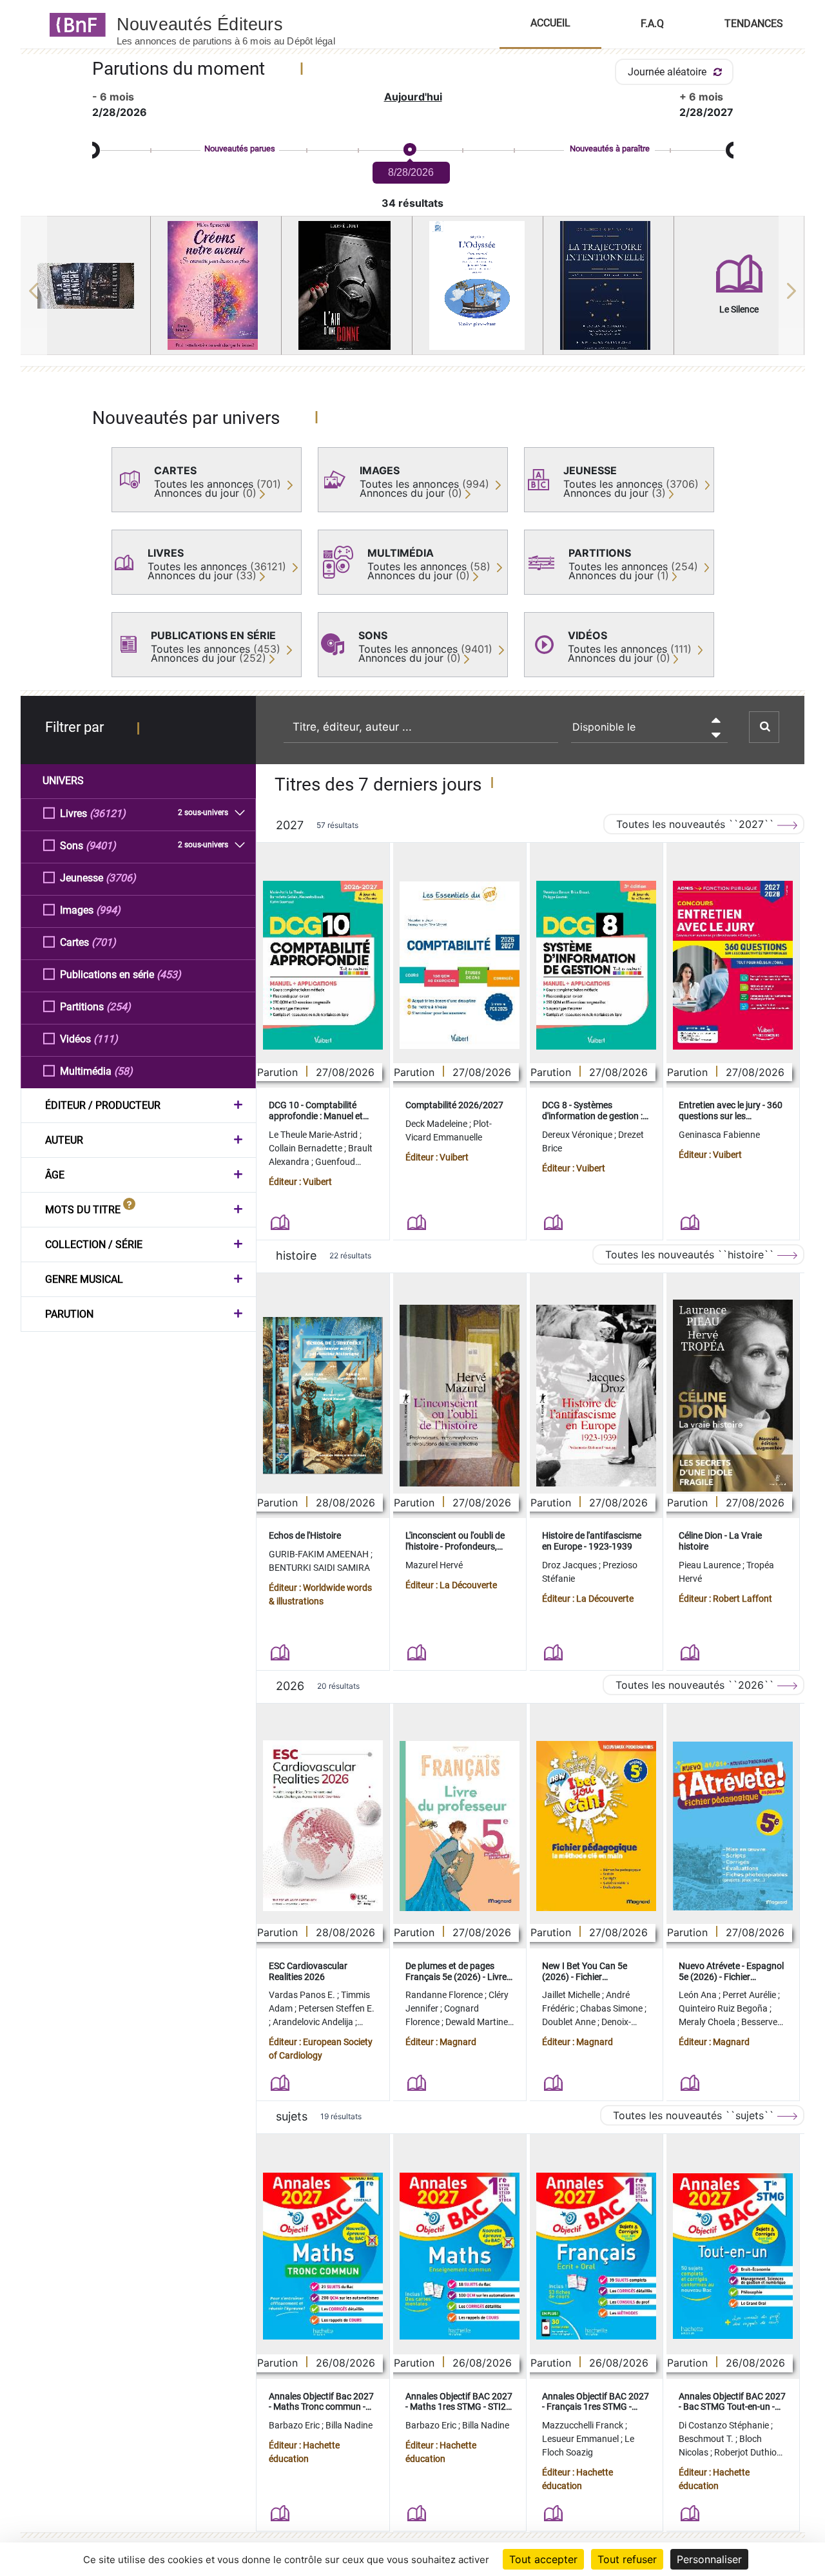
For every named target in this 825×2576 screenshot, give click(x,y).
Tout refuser (627, 2559)
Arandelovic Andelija (314, 2022)
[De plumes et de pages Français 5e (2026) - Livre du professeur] (460, 1826)
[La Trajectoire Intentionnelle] (608, 285)
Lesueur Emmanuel (581, 2439)
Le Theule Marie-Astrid (314, 1135)
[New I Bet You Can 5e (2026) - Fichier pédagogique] (596, 1826)
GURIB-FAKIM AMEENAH (320, 1554)
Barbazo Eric (295, 2425)
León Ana (699, 1995)
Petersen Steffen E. (336, 2008)
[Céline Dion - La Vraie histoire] (733, 1396)
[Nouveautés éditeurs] (237, 24)
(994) (108, 910)
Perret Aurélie (750, 1995)
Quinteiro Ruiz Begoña (724, 2008)
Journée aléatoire (668, 72)
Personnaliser (709, 2559)
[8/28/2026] (409, 150)
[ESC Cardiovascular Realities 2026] (323, 1826)
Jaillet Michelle (572, 1995)
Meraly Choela (708, 2022)
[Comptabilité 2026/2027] (460, 965)
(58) (123, 1071)
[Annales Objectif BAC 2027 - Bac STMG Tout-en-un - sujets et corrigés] (733, 2256)
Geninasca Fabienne (719, 1135)
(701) (104, 942)
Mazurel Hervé (434, 1565)
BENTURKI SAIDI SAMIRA (319, 1568)
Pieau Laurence (711, 1565)
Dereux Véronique (578, 1135)
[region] (413, 291)
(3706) (121, 878)
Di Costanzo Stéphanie (725, 2425)
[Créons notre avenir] (216, 285)
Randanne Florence (445, 1995)
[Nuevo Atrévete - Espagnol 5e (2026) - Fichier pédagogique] (733, 1826)
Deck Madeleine (437, 1124)
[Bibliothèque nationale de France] (74, 24)
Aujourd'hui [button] (413, 97)
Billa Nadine (349, 2425)
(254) (119, 1007)
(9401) (101, 846)
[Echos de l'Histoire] (323, 1396)
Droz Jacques (570, 1565)
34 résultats (412, 203)
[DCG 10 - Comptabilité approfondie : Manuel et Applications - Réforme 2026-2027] (323, 965)
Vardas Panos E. (303, 1995)
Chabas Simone (612, 2008)
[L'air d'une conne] (347, 285)
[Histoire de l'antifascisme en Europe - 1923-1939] (596, 1396)
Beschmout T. (707, 2439)
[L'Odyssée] (478, 285)
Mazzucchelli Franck (584, 2425)
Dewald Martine (478, 2022)
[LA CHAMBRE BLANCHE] (86, 286)
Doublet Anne (570, 2022)
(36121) (108, 813)
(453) (169, 975)
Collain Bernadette (306, 1148)
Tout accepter (543, 2559)
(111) (106, 1039)
